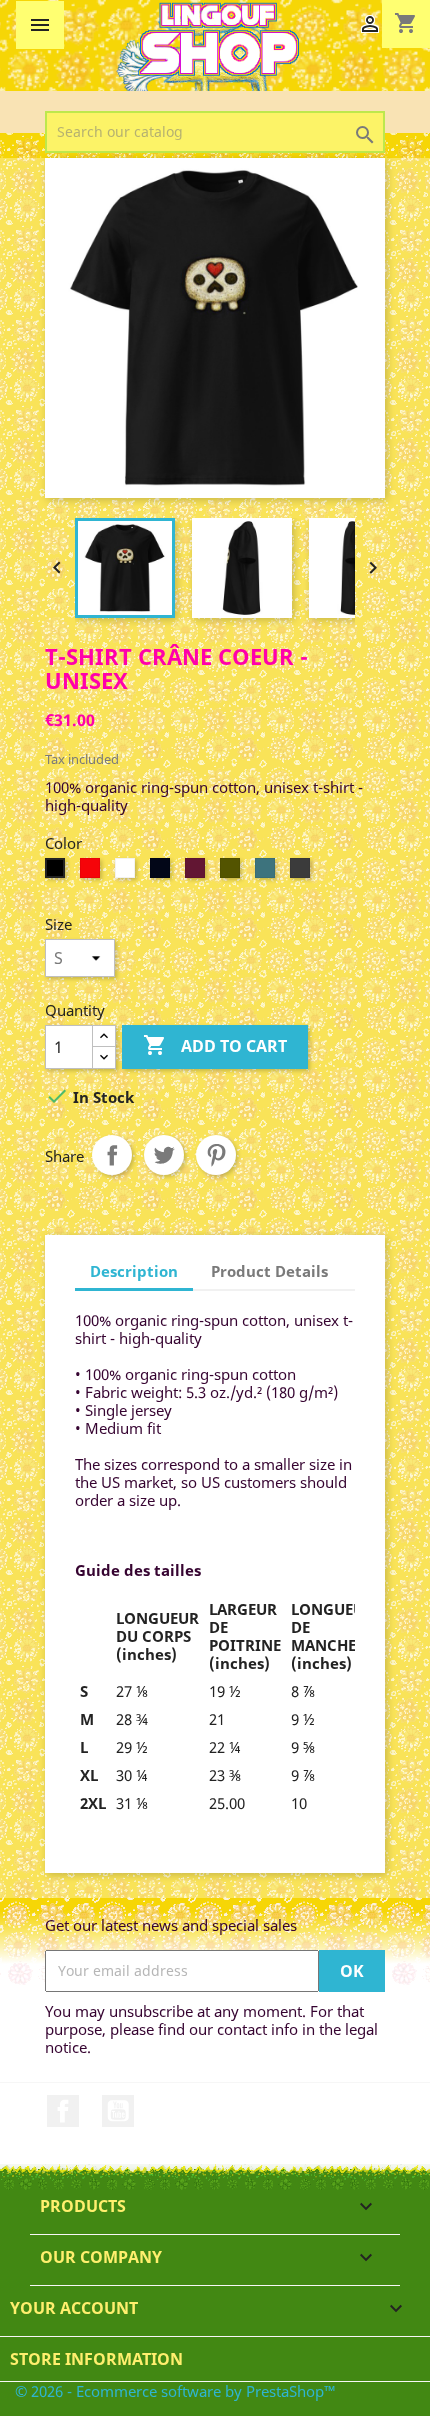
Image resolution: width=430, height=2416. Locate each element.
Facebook (63, 2111)
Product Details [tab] (269, 1271)
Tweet (164, 1155)
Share (112, 1155)
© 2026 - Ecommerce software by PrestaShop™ (175, 2391)
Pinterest (216, 1155)
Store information (96, 2359)
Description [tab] (134, 1271)
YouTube (118, 2111)
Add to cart (215, 1045)
